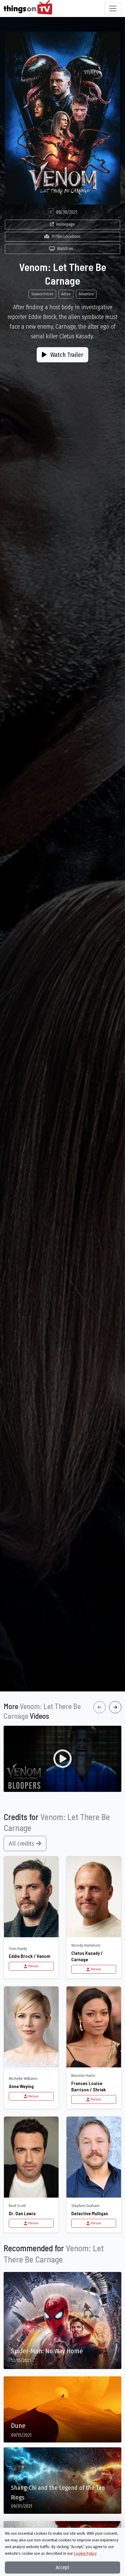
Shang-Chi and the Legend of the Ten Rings (58, 2493)
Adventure (86, 294)
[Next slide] (115, 1707)
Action (66, 294)
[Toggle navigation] (113, 8)
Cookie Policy (85, 2553)
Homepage (66, 224)
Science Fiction (42, 294)
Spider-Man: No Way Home (47, 2351)
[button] (62, 1759)
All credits (22, 1843)
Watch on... (66, 249)
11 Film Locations (66, 237)
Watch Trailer (66, 355)
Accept (62, 2567)
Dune (18, 2426)
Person (33, 1966)
